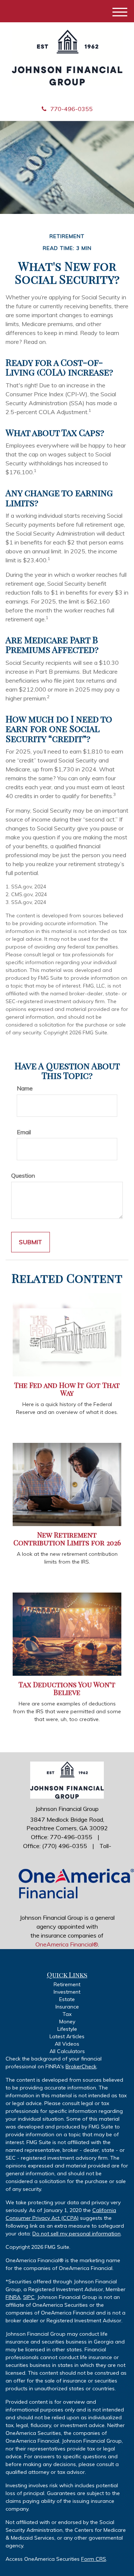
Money (67, 2022)
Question (23, 1175)
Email (24, 1132)
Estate (67, 1999)
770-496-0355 (71, 109)
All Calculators (67, 2051)
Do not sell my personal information (76, 2234)
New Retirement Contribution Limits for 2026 (67, 1539)
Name (25, 1088)
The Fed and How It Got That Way (67, 1389)
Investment (67, 1992)
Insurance (67, 2007)
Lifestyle (67, 2029)
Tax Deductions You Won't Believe (67, 1688)
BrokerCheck (81, 2066)
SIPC (29, 2297)
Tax (67, 2014)
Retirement (67, 1984)
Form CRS (94, 2559)
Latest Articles (67, 2036)
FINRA (13, 2297)
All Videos (67, 2044)
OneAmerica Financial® (67, 1944)
